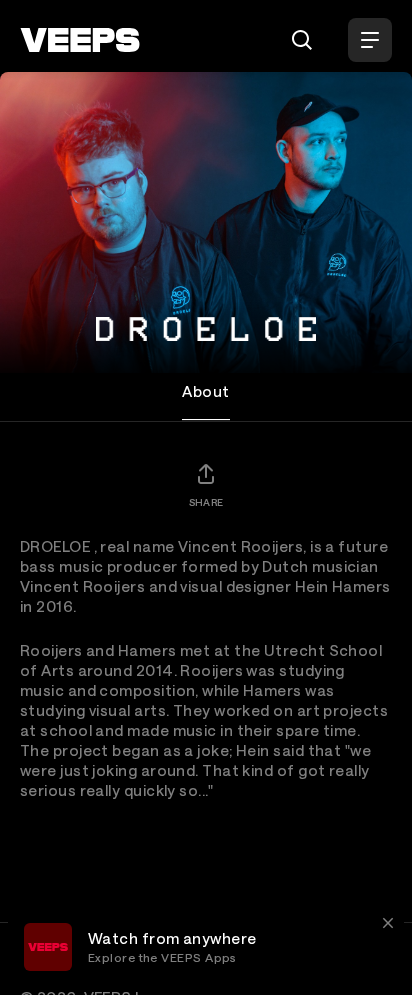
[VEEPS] (80, 40)
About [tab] (205, 391)
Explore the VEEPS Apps (162, 957)
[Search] (302, 40)
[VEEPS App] (48, 947)
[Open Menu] (370, 40)
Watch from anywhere (172, 938)
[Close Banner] (388, 923)
